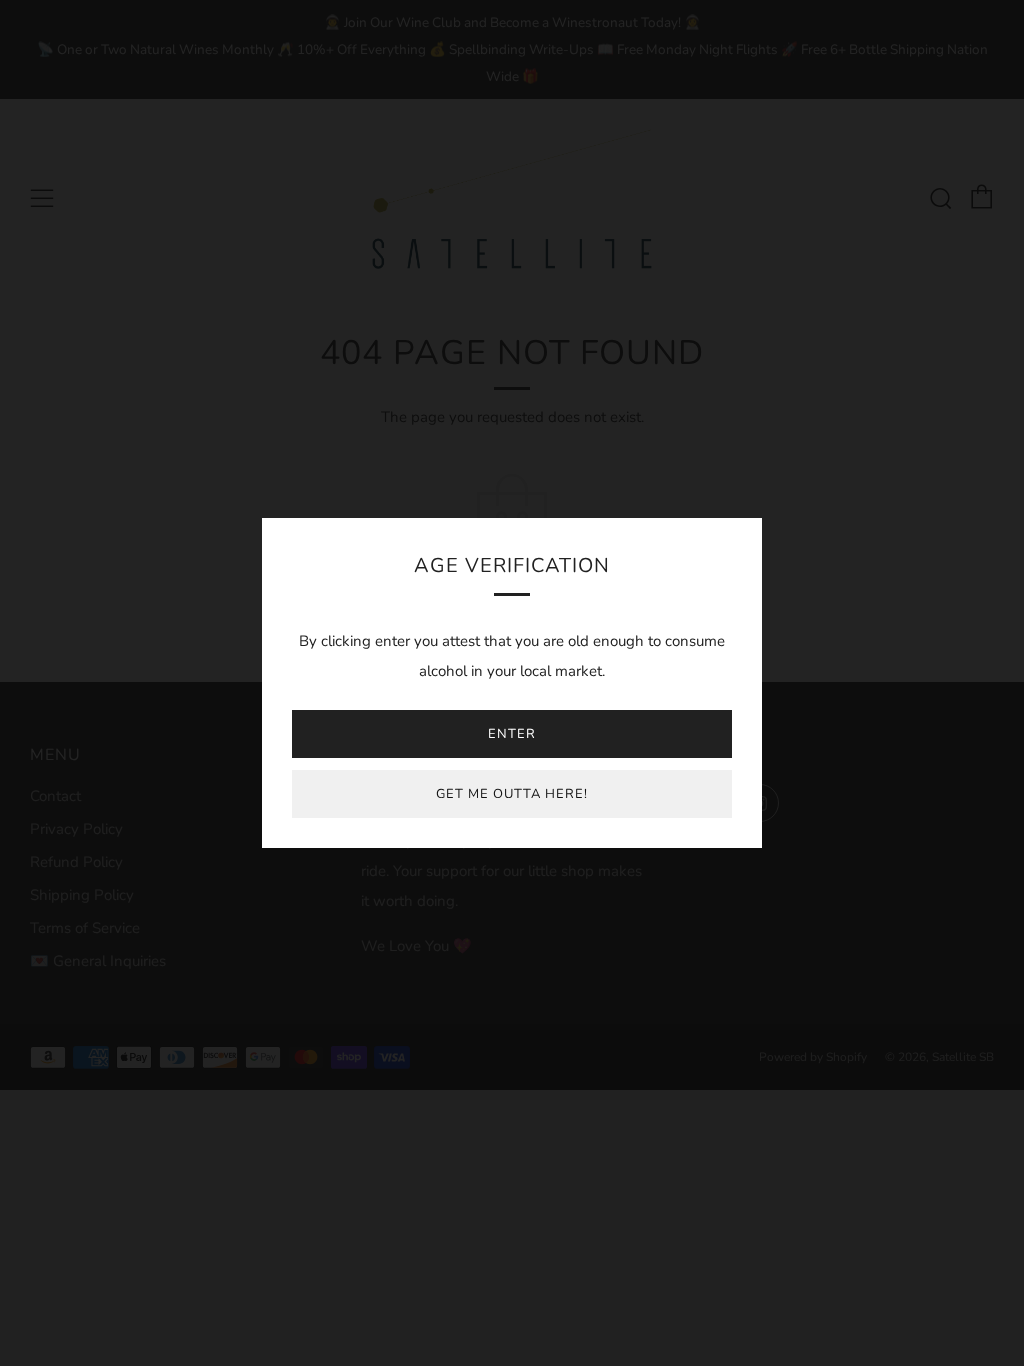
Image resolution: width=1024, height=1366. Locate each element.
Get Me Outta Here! (512, 794)
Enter (512, 734)
